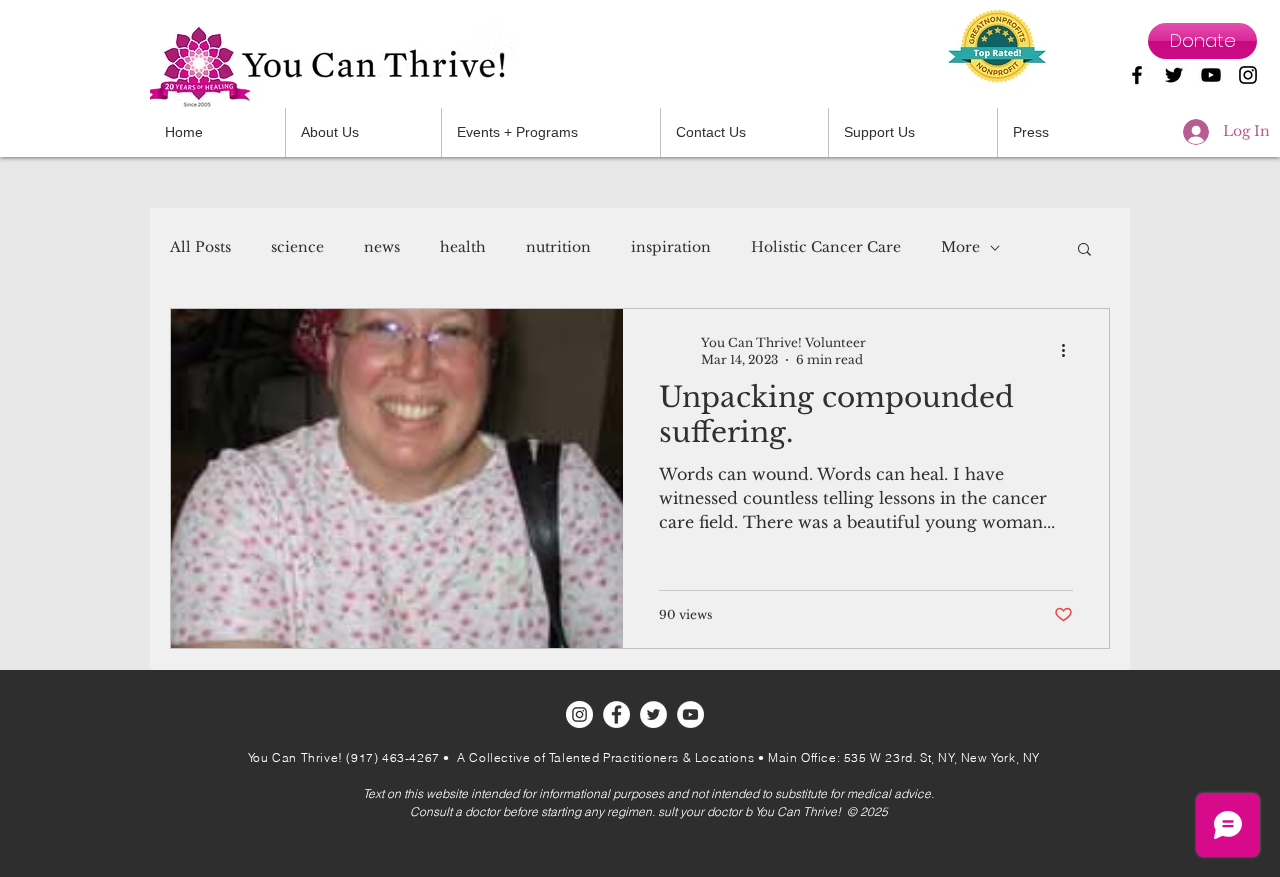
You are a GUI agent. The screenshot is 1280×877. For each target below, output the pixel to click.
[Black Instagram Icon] (1248, 75)
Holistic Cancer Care (826, 247)
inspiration (671, 247)
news (382, 247)
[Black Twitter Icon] (1174, 75)
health (463, 247)
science (297, 247)
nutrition (558, 247)
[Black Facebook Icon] (1137, 75)
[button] (744, 132)
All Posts (200, 247)
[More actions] (1070, 350)
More (960, 247)
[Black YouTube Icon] (1211, 75)
